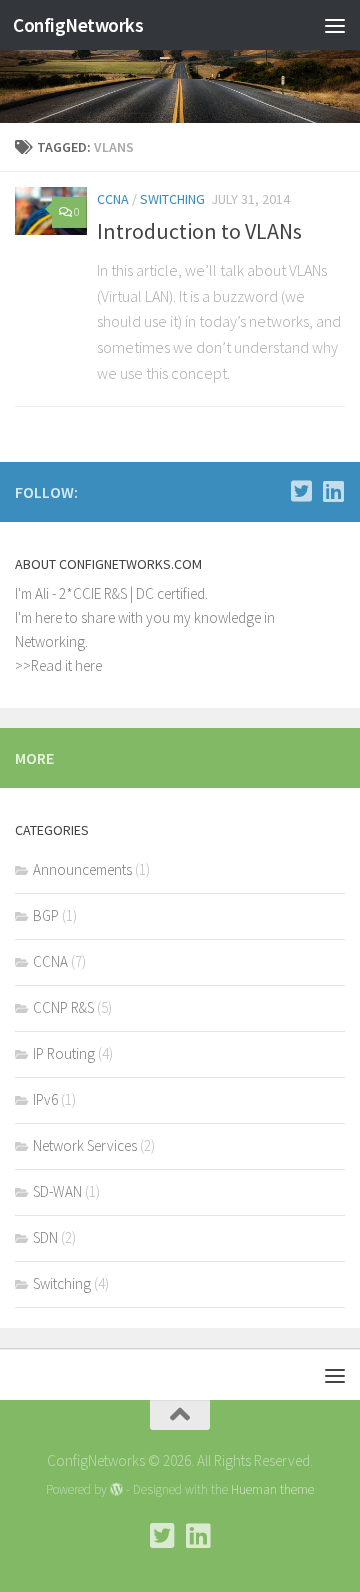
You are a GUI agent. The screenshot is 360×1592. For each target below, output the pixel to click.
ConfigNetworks (78, 25)
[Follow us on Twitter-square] (301, 491)
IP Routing (64, 1053)
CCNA (113, 199)
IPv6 (45, 1099)
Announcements (82, 869)
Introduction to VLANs (199, 231)
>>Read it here (58, 665)
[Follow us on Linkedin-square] (333, 491)
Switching (172, 199)
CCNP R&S (63, 1007)
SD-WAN (57, 1191)
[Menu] (335, 25)
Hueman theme (272, 1489)
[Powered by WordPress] (116, 1489)
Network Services (85, 1145)
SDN (45, 1237)
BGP (46, 915)
